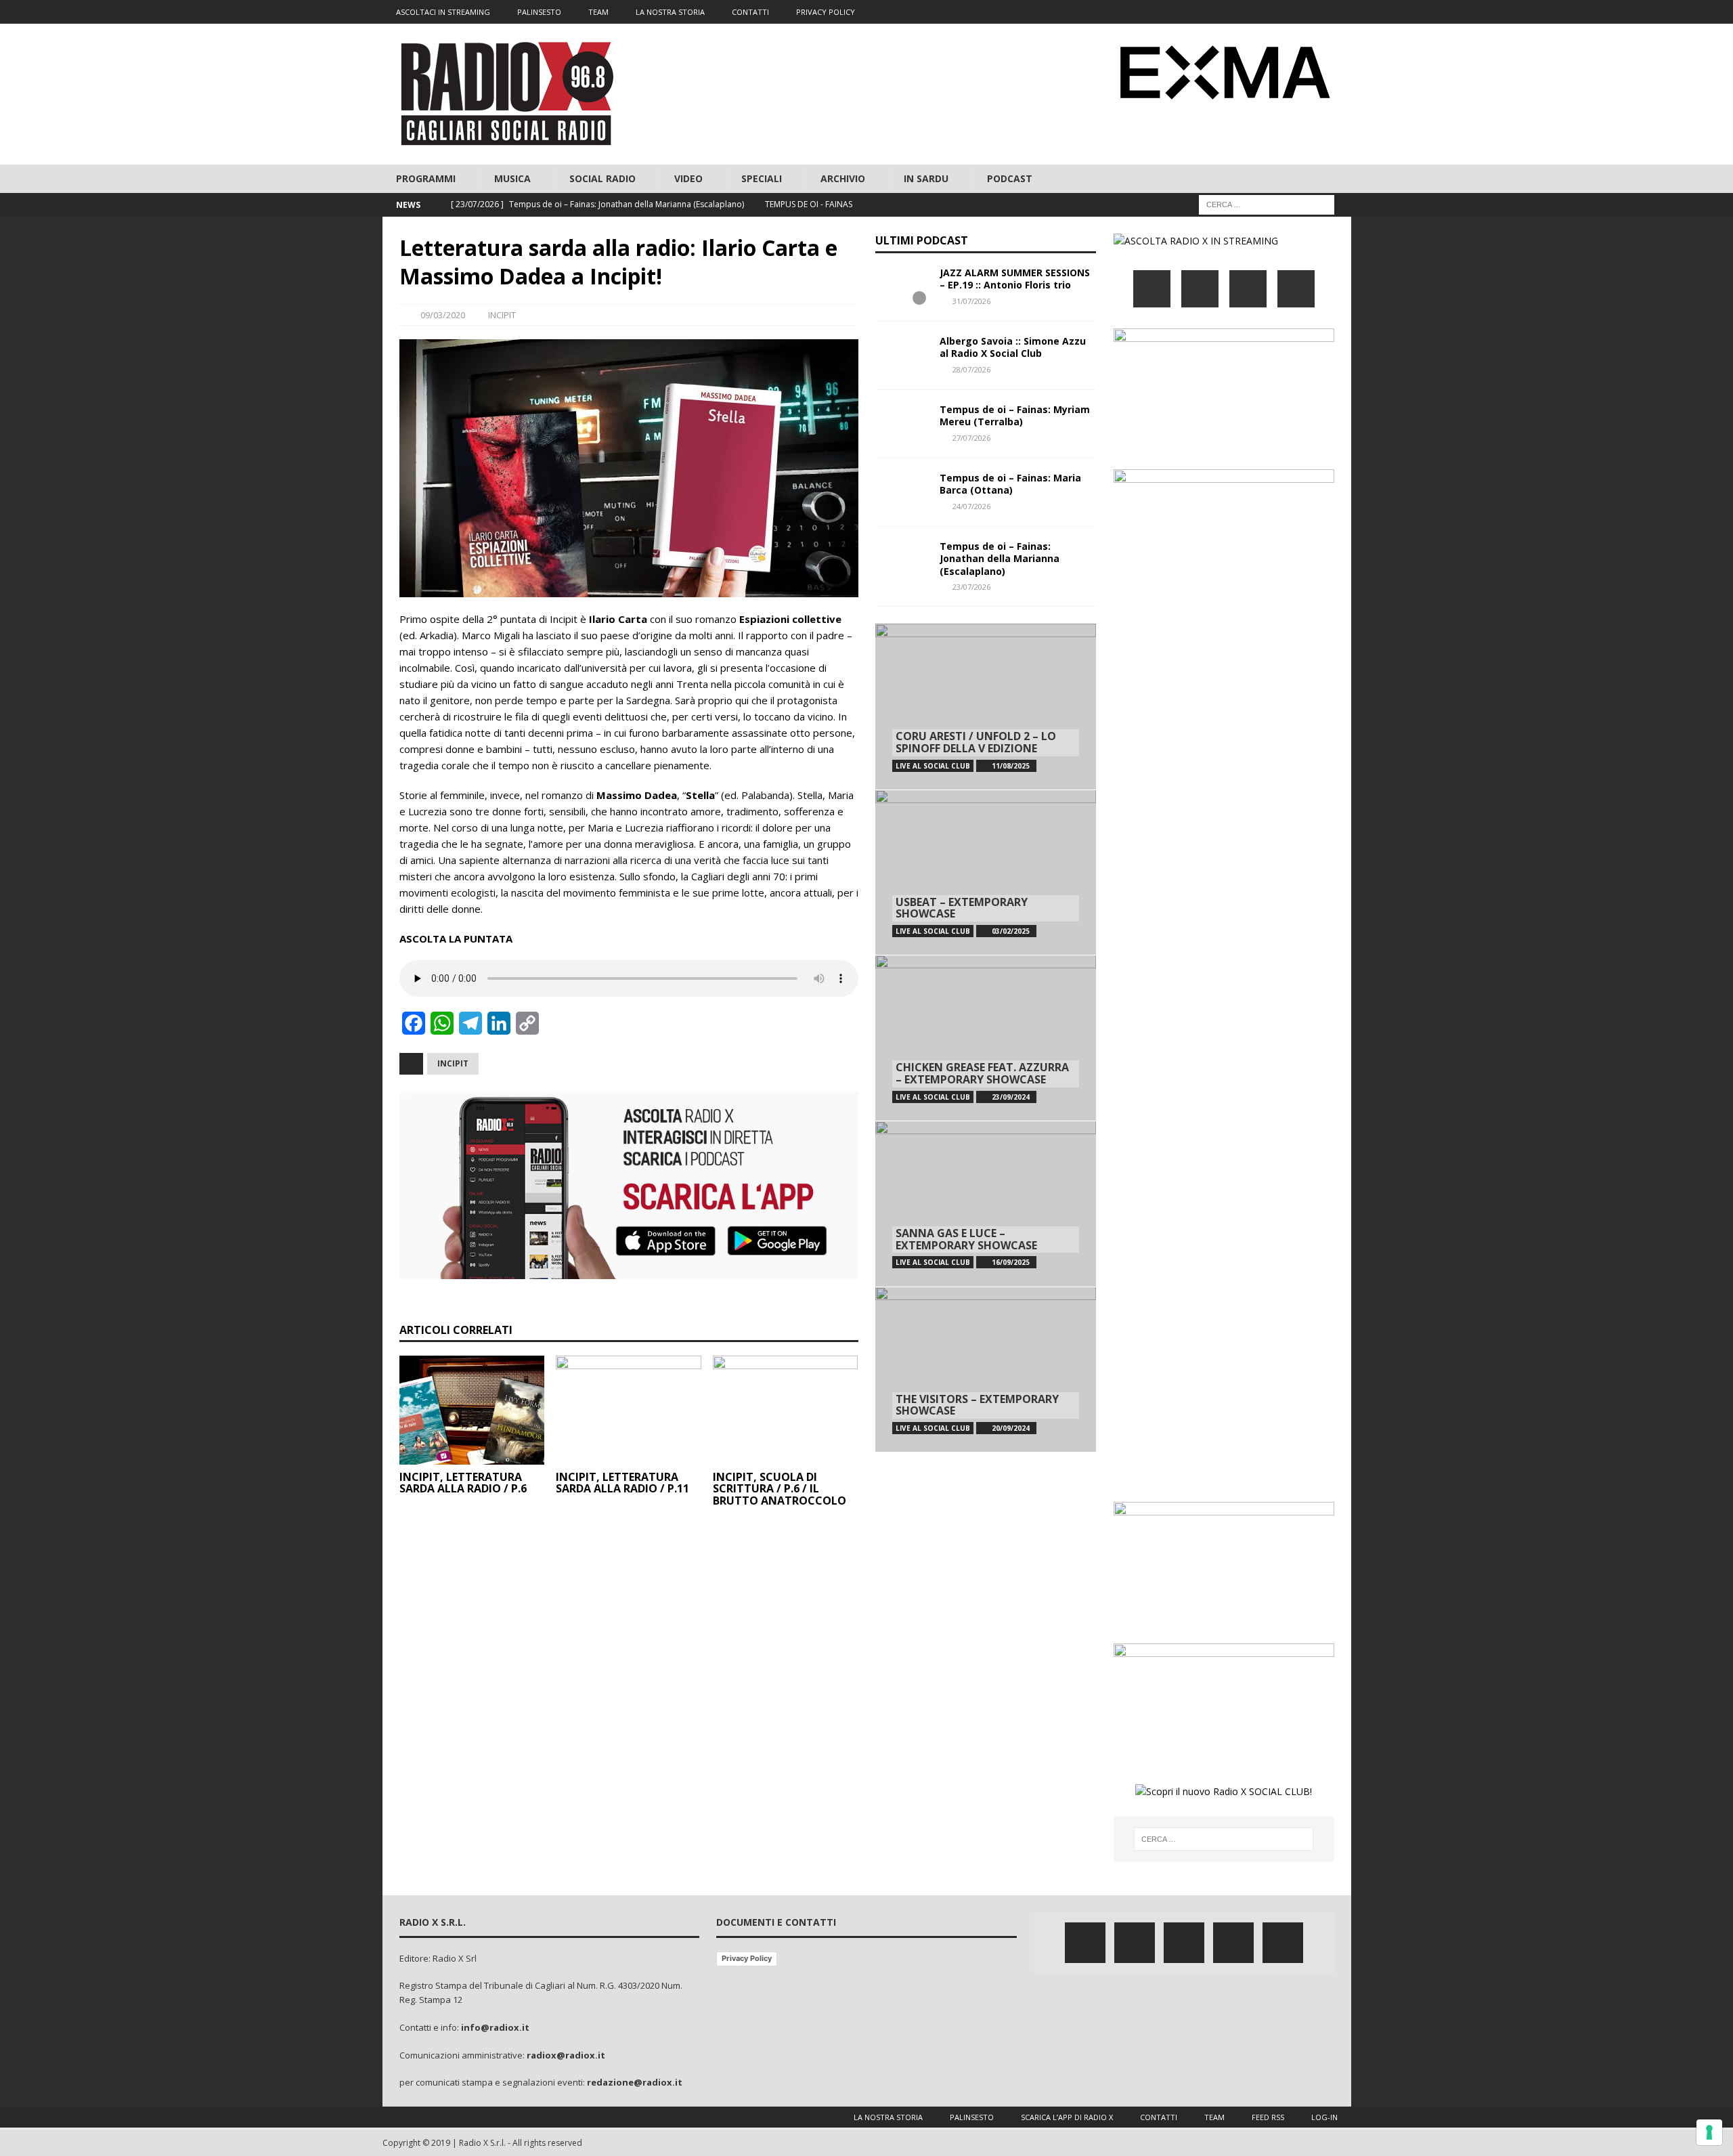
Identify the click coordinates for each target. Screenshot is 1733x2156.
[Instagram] (1287, 12)
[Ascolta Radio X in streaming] (1196, 241)
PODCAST (1010, 178)
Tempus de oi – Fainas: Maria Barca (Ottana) (1010, 484)
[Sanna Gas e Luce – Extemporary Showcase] (986, 1204)
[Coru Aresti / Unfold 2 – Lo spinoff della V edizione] (986, 707)
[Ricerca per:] (1267, 204)
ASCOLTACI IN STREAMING (443, 12)
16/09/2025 (1011, 1262)
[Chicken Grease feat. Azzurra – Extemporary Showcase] (986, 1038)
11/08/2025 (1011, 766)
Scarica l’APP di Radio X (1067, 2117)
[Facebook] (1234, 12)
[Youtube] (1313, 12)
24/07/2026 (971, 506)
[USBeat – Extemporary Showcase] (986, 872)
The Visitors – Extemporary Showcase (977, 1405)
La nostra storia (888, 2117)
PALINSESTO (539, 12)
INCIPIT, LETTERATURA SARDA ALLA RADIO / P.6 (463, 1483)
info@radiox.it (495, 2027)
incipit (453, 1063)
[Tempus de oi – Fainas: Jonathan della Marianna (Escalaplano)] (902, 561)
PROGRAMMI (426, 178)
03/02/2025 (1011, 931)
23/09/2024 (1011, 1097)
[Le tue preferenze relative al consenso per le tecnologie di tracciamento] (1709, 2132)
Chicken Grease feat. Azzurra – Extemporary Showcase (982, 1073)
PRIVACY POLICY (826, 12)
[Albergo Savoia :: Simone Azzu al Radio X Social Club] (902, 355)
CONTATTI (750, 12)
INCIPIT (502, 315)
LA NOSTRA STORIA (670, 12)
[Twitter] (1260, 12)
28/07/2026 (971, 369)
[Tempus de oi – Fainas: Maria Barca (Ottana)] (902, 492)
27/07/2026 (971, 438)
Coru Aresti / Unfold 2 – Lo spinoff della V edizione (976, 742)
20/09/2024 (1011, 1428)
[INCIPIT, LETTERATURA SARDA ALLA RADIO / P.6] (472, 1410)
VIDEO (688, 178)
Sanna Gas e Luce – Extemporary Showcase (966, 1239)
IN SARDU (926, 178)
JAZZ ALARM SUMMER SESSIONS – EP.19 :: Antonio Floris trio (1015, 279)
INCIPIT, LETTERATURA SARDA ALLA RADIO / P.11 (622, 1483)
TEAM (598, 12)
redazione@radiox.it (635, 2082)
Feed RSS (1268, 2117)
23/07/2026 (971, 587)
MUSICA (512, 178)
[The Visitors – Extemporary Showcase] (986, 1370)
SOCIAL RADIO (602, 178)
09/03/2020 (443, 315)
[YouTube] (1296, 289)
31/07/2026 (971, 301)
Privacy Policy (747, 1958)
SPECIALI (762, 178)
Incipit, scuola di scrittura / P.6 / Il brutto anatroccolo (780, 1489)
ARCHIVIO (843, 178)
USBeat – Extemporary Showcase (962, 908)
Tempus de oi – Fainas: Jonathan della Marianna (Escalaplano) (1000, 558)
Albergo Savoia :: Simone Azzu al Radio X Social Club (1013, 347)
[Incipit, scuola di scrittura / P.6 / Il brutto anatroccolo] (786, 1410)
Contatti (1159, 2117)
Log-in (1324, 2117)
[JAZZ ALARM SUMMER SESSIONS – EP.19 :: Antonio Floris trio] (902, 287)
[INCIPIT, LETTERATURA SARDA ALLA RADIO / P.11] (629, 1410)
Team (1214, 2117)
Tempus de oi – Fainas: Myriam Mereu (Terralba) (1015, 415)
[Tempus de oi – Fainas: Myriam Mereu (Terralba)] (902, 424)
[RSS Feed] (1339, 12)
